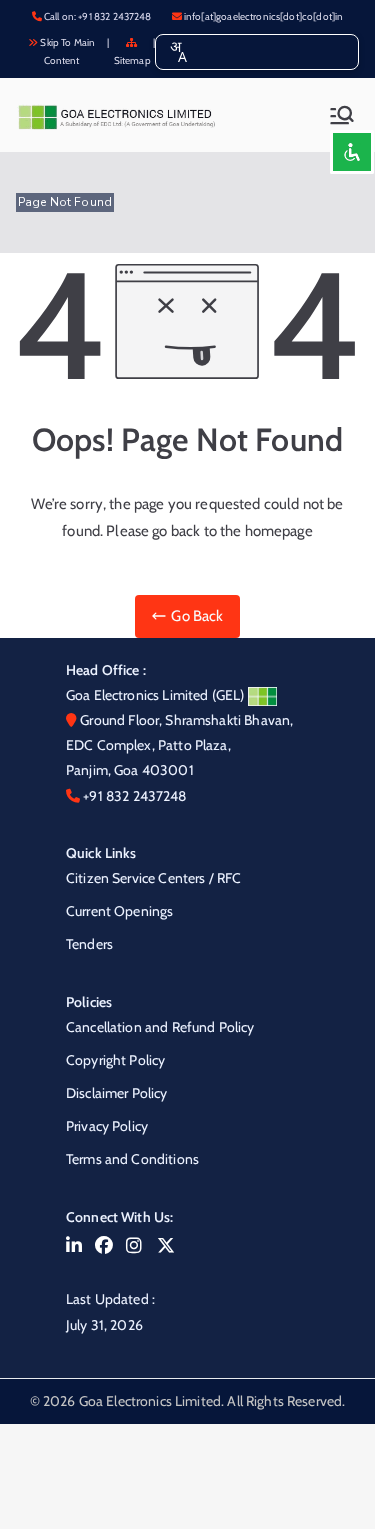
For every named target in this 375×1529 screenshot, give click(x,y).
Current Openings (119, 911)
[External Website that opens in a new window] (74, 1246)
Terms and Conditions (132, 1159)
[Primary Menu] (342, 115)
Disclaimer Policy (117, 1093)
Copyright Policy (115, 1060)
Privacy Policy (107, 1126)
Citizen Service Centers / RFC (153, 878)
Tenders (89, 944)
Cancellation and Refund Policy (160, 1027)
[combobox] (178, 52)
